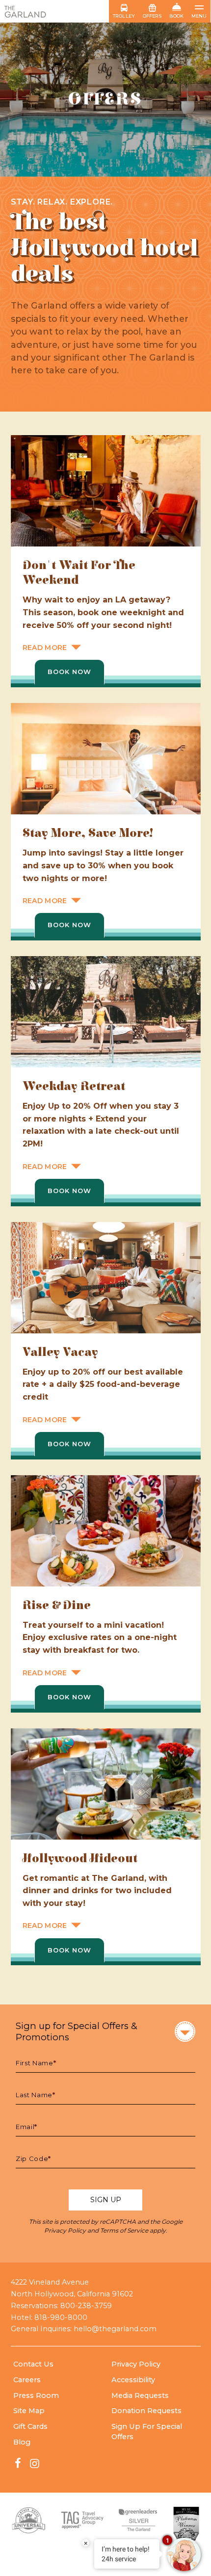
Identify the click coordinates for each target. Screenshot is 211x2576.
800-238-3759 (86, 2306)
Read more (45, 648)
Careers (27, 2380)
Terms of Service (124, 2230)
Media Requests (140, 2395)
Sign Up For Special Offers (147, 2432)
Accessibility (133, 2380)
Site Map (29, 2411)
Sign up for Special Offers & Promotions (77, 2031)
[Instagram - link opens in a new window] (34, 2463)
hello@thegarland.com (115, 2329)
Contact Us (33, 2364)
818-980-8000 (61, 2317)
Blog (22, 2442)
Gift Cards (30, 2426)
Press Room (36, 2395)
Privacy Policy (65, 2230)
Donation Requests (146, 2411)
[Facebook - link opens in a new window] (18, 2463)
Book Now (69, 672)
